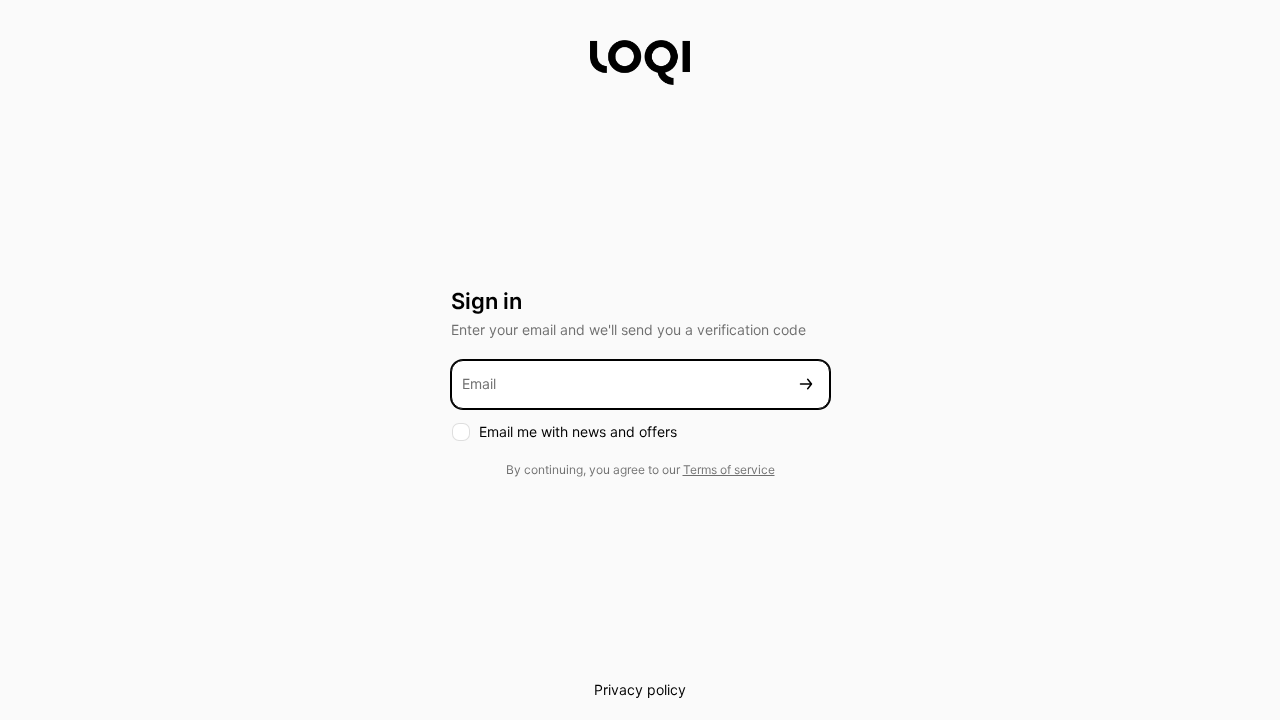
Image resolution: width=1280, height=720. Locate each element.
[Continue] (806, 384)
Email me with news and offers (578, 431)
